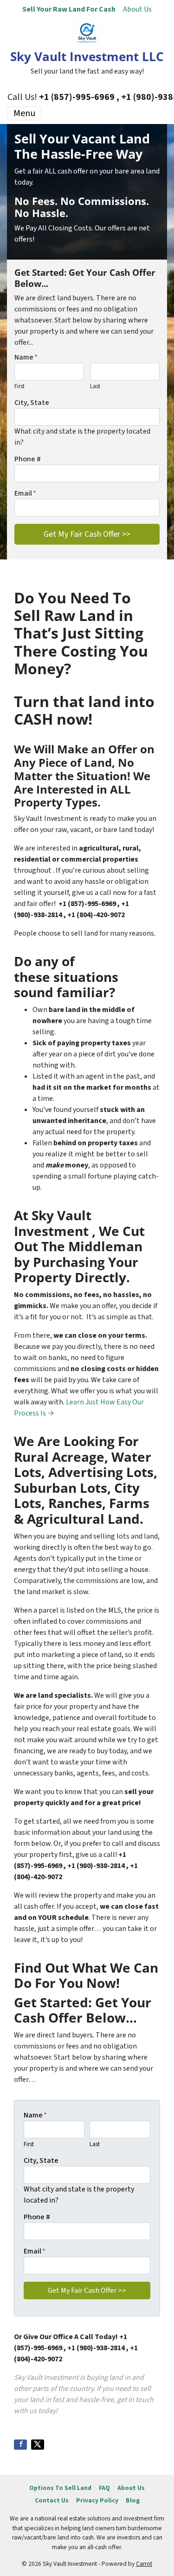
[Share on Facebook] (20, 2445)
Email (25, 493)
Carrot (144, 2564)
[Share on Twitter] (38, 2445)
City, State (32, 403)
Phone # (28, 459)
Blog (133, 2500)
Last (95, 386)
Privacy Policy (97, 2500)
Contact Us (52, 2500)
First (19, 386)
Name (26, 357)
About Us (137, 9)
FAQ (104, 2488)
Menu (24, 113)
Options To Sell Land (60, 2488)
